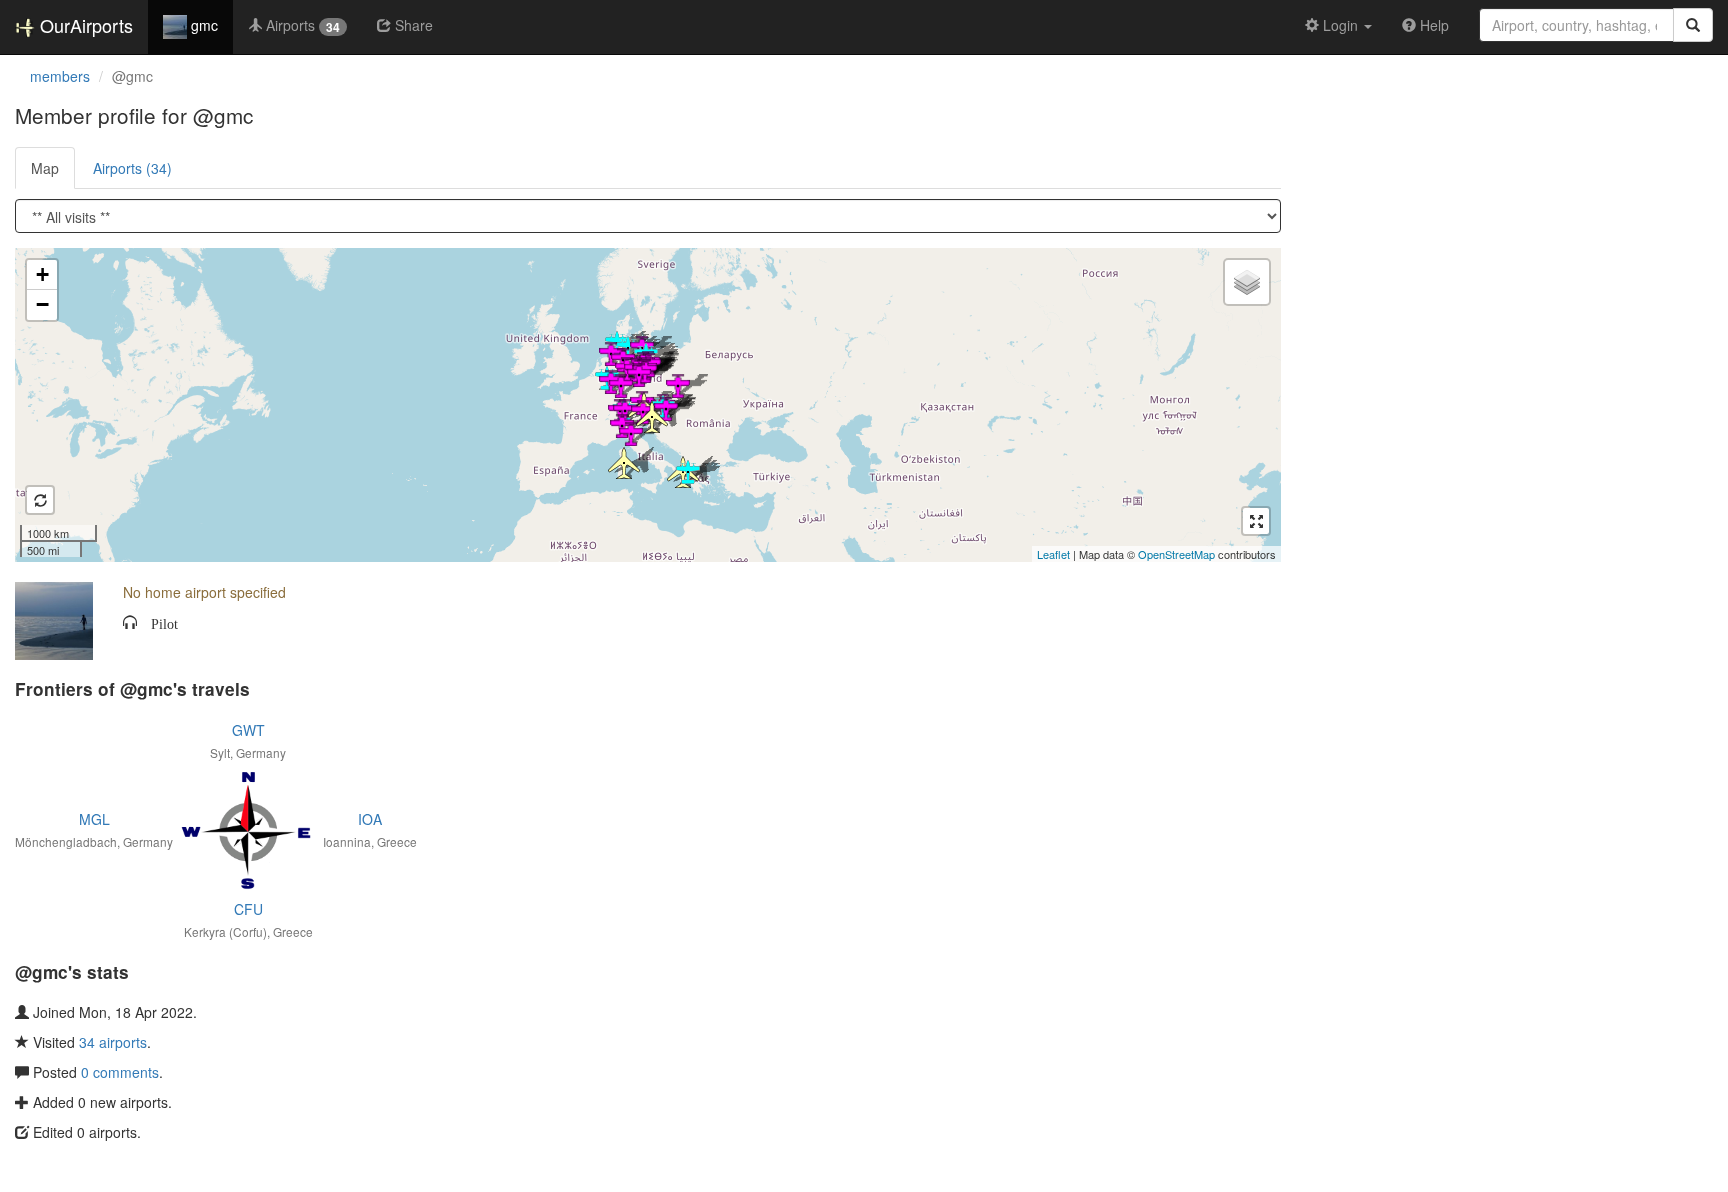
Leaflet (1053, 554)
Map (45, 168)
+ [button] (42, 274)
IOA (370, 819)
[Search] (1693, 25)
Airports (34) (132, 168)
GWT (248, 730)
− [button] (42, 304)
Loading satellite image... (645, 405)
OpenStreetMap (1176, 554)
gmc (202, 25)
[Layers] (1247, 282)
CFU (248, 909)
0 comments (120, 1072)
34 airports (113, 1042)
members (60, 76)
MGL (94, 819)
